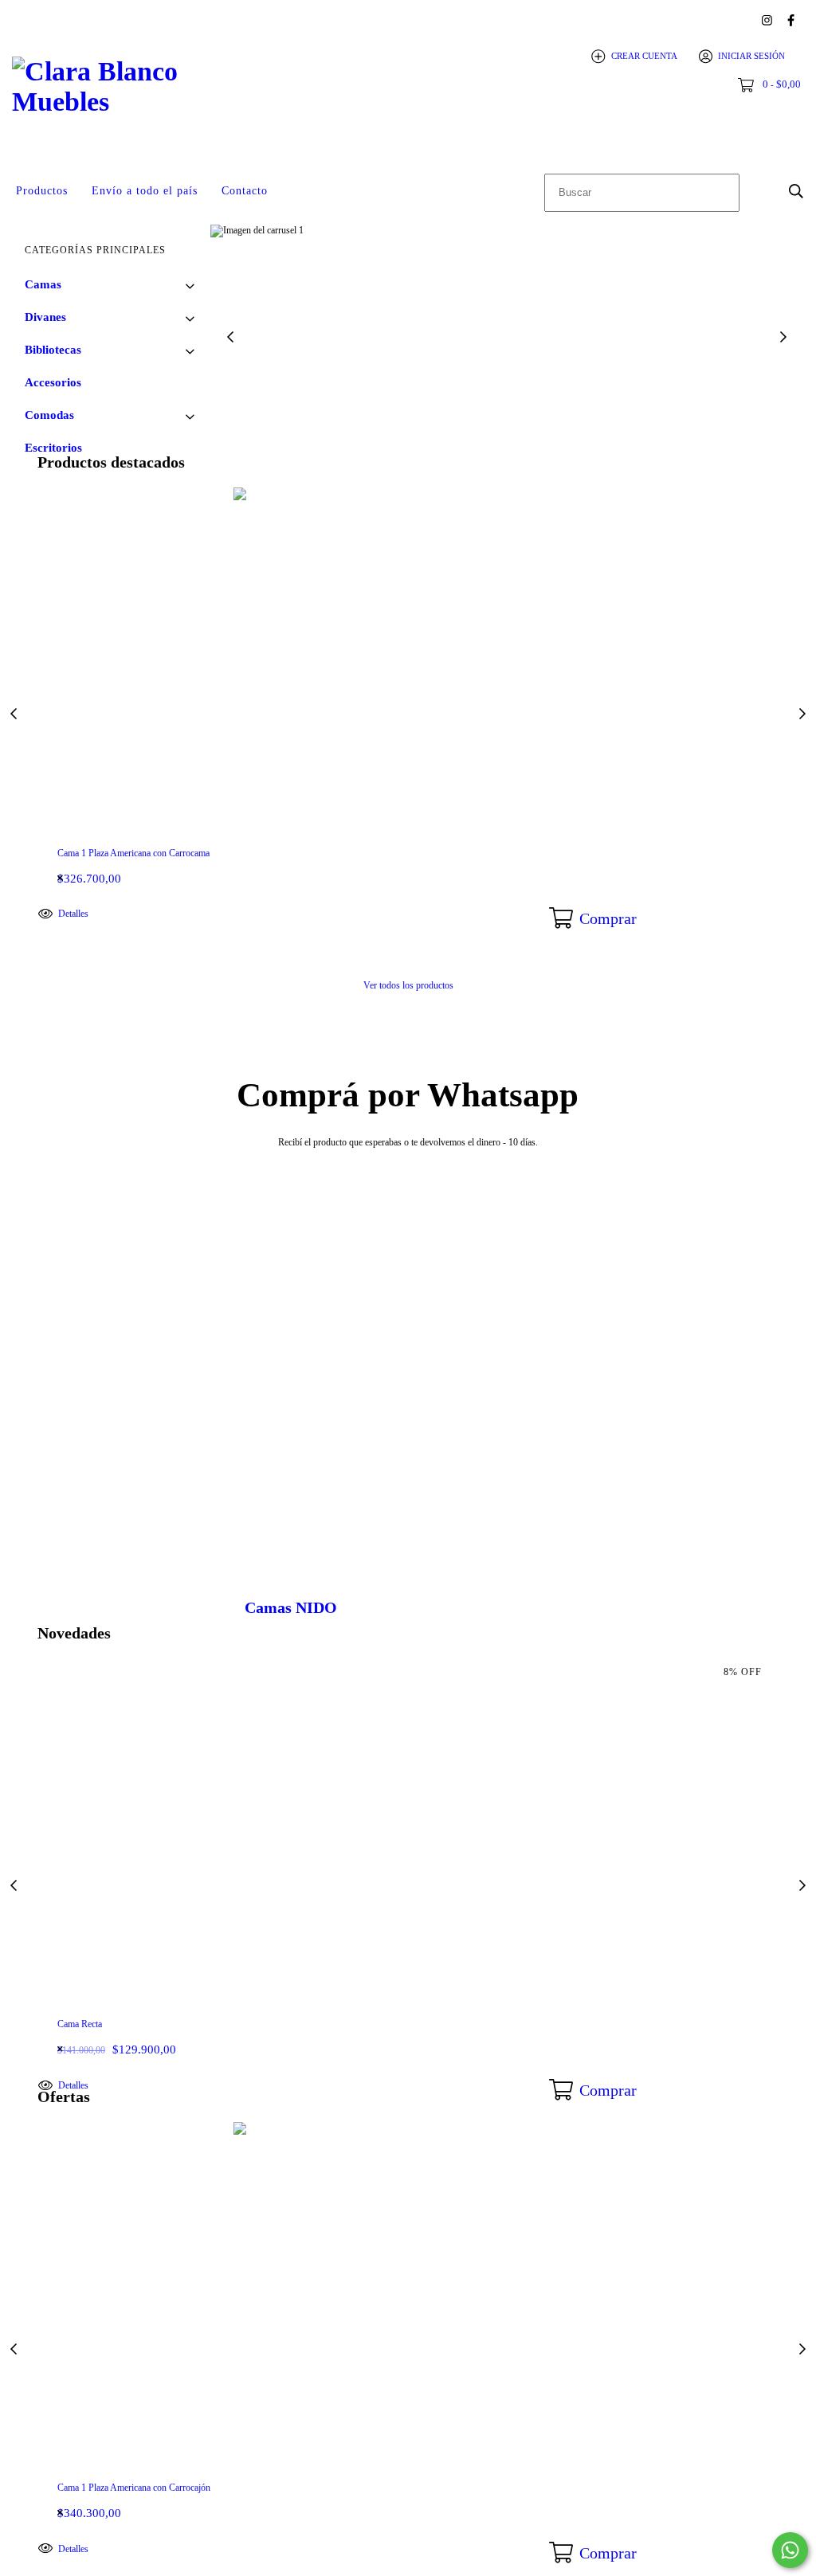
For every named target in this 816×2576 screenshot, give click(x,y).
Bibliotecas (53, 350)
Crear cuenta (644, 56)
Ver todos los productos (408, 985)
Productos (42, 191)
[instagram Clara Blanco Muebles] (767, 20)
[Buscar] (796, 191)
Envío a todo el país (145, 191)
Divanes (45, 317)
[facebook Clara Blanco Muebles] (791, 20)
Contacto (245, 191)
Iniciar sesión (751, 56)
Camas (43, 284)
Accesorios (53, 382)
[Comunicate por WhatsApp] (790, 2550)
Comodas (49, 415)
